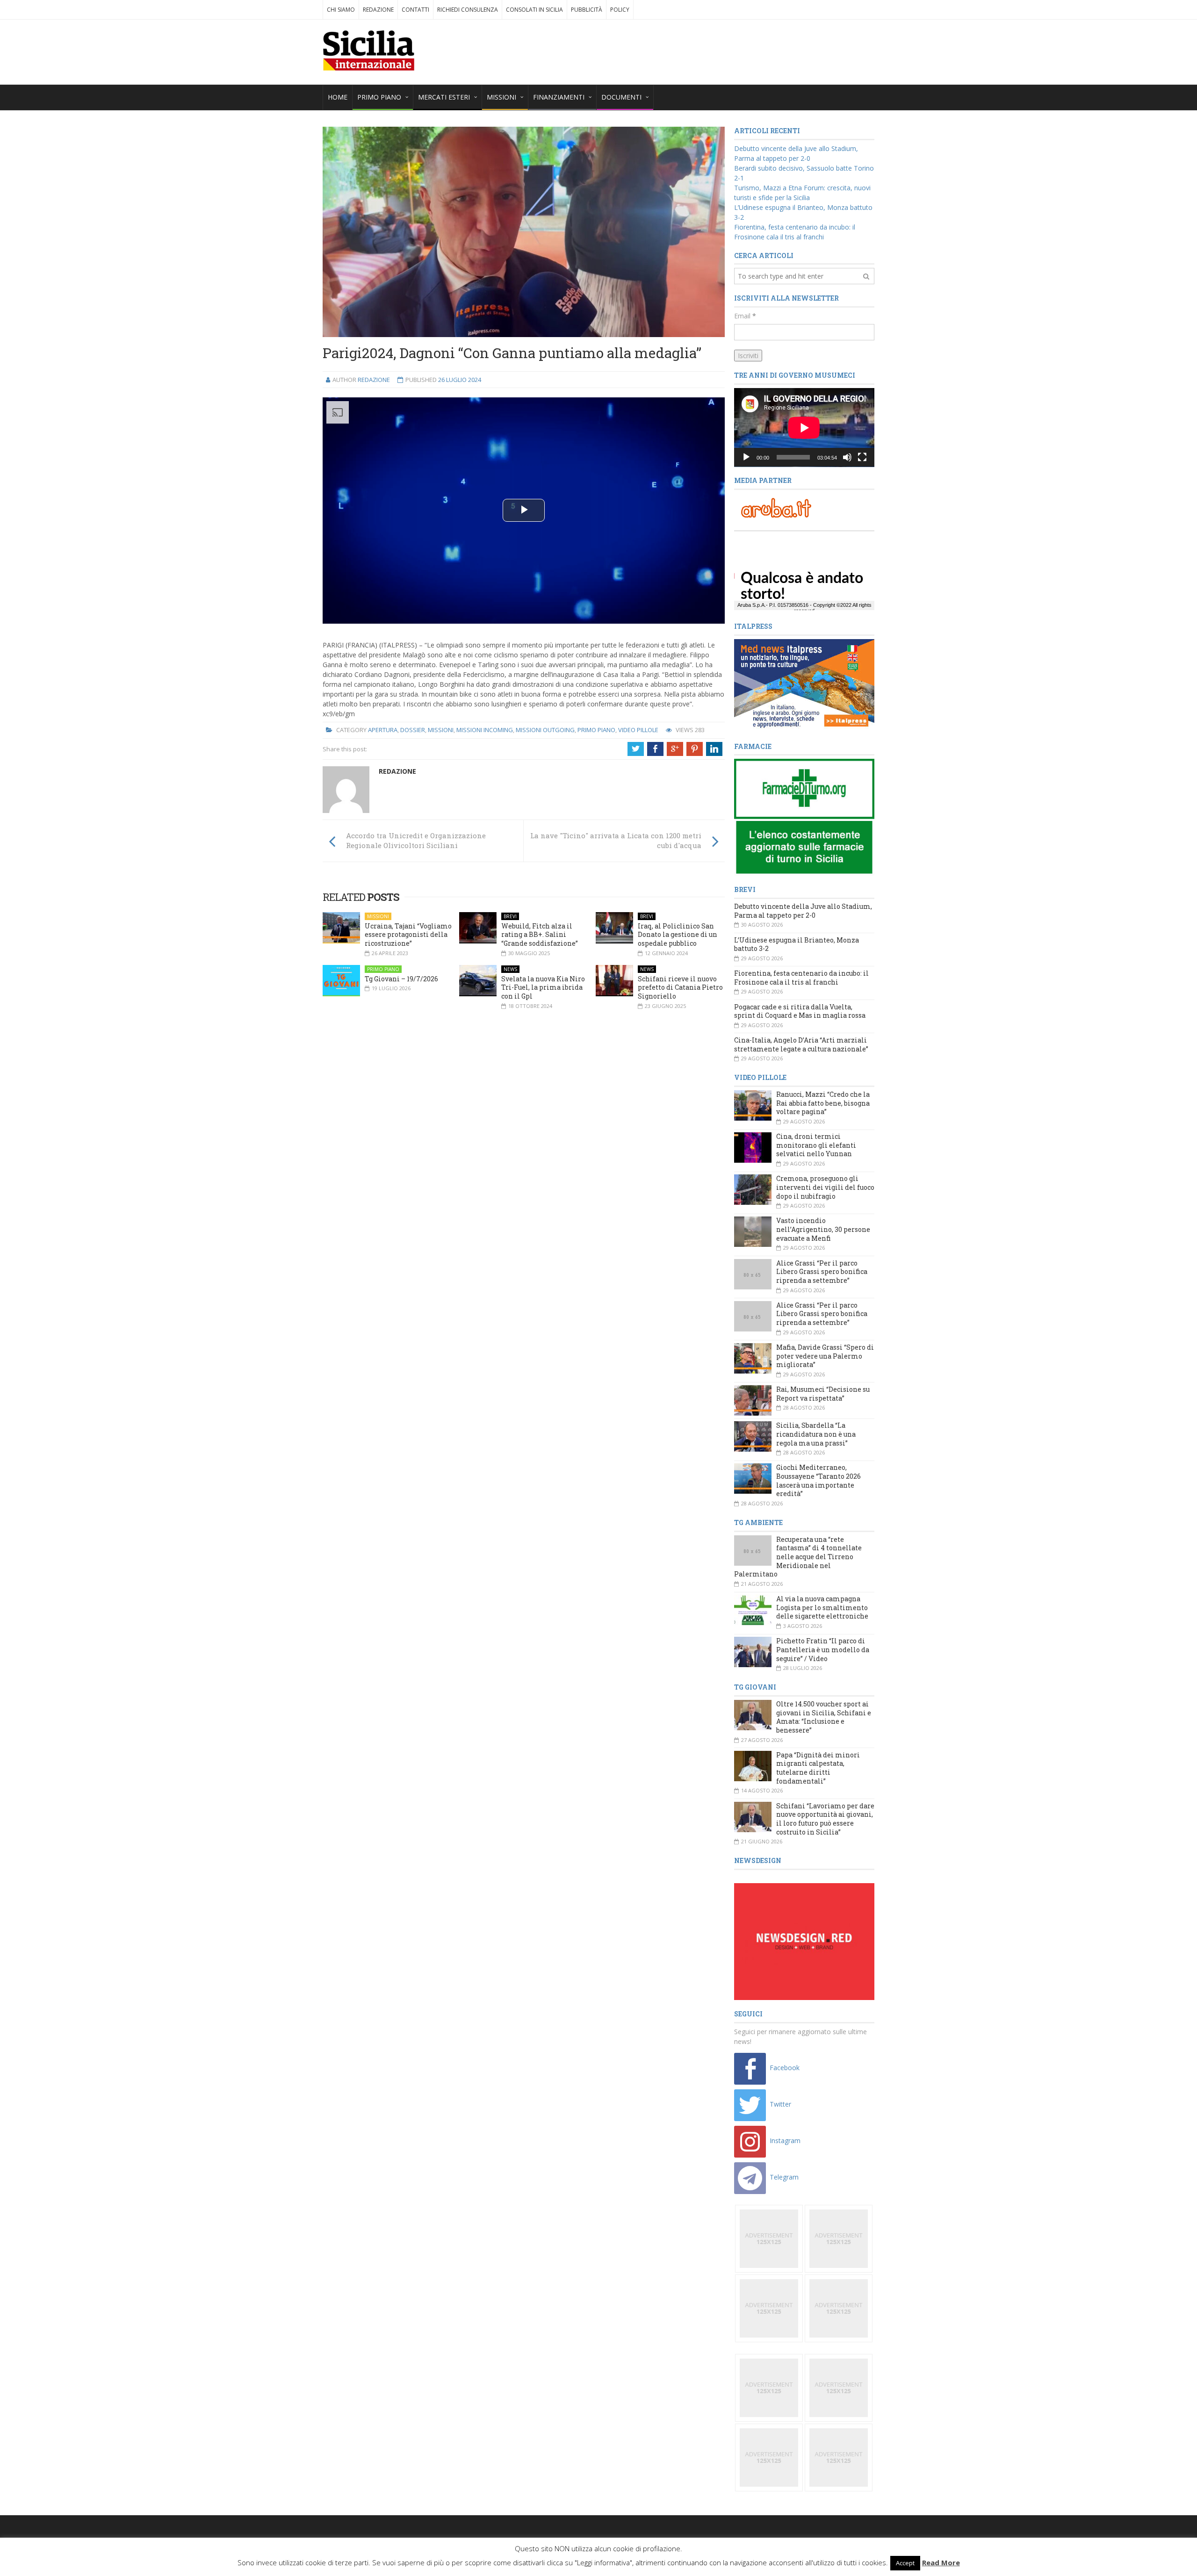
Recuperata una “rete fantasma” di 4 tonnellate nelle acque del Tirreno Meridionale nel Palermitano (798, 1557)
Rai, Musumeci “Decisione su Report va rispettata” (823, 1394)
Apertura (383, 730)
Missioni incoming (485, 730)
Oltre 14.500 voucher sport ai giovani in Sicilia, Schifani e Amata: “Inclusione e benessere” (824, 1717)
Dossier (413, 730)
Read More (941, 2562)
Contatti (415, 10)
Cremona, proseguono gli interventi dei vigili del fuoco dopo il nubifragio (825, 1187)
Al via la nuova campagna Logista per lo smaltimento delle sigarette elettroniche (822, 1607)
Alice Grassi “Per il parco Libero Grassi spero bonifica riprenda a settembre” (822, 1272)
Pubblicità (587, 10)
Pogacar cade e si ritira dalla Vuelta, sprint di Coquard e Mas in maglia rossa (800, 1011)
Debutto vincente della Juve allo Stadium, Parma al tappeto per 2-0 (803, 911)
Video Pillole (638, 730)
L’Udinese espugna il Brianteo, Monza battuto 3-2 (797, 944)
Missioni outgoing (545, 730)
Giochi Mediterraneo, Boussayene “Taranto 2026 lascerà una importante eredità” (818, 1480)
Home (338, 97)
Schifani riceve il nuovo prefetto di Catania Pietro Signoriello (680, 987)
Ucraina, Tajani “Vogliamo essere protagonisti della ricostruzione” (408, 935)
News (510, 969)
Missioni (441, 730)
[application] (804, 428)
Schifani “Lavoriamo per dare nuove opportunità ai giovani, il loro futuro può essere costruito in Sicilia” (825, 1819)
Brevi (510, 916)
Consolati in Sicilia (534, 10)
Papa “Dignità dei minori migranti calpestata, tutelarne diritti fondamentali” (818, 1768)
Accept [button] (905, 2563)
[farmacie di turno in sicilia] (804, 817)
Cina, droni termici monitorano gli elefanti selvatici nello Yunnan (816, 1145)
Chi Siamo (341, 10)
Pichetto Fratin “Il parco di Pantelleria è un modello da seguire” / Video (823, 1649)
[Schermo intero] (862, 457)
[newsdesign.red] (804, 1941)
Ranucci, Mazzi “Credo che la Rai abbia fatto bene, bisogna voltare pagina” (823, 1103)
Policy (620, 10)
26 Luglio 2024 (460, 380)
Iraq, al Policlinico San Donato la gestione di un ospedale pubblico (678, 935)
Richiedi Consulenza (468, 10)
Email (745, 316)
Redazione (378, 10)
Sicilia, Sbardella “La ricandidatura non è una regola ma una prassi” (816, 1434)
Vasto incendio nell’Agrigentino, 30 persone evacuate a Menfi (823, 1229)
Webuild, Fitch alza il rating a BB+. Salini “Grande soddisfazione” (540, 935)
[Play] (746, 457)
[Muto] (847, 457)
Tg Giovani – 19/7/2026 (401, 979)
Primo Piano (596, 730)
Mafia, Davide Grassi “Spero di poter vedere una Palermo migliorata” (825, 1356)
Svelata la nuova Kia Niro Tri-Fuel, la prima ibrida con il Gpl (543, 987)
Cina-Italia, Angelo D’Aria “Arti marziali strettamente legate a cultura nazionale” (801, 1044)
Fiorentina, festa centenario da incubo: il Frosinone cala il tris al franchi (801, 978)
